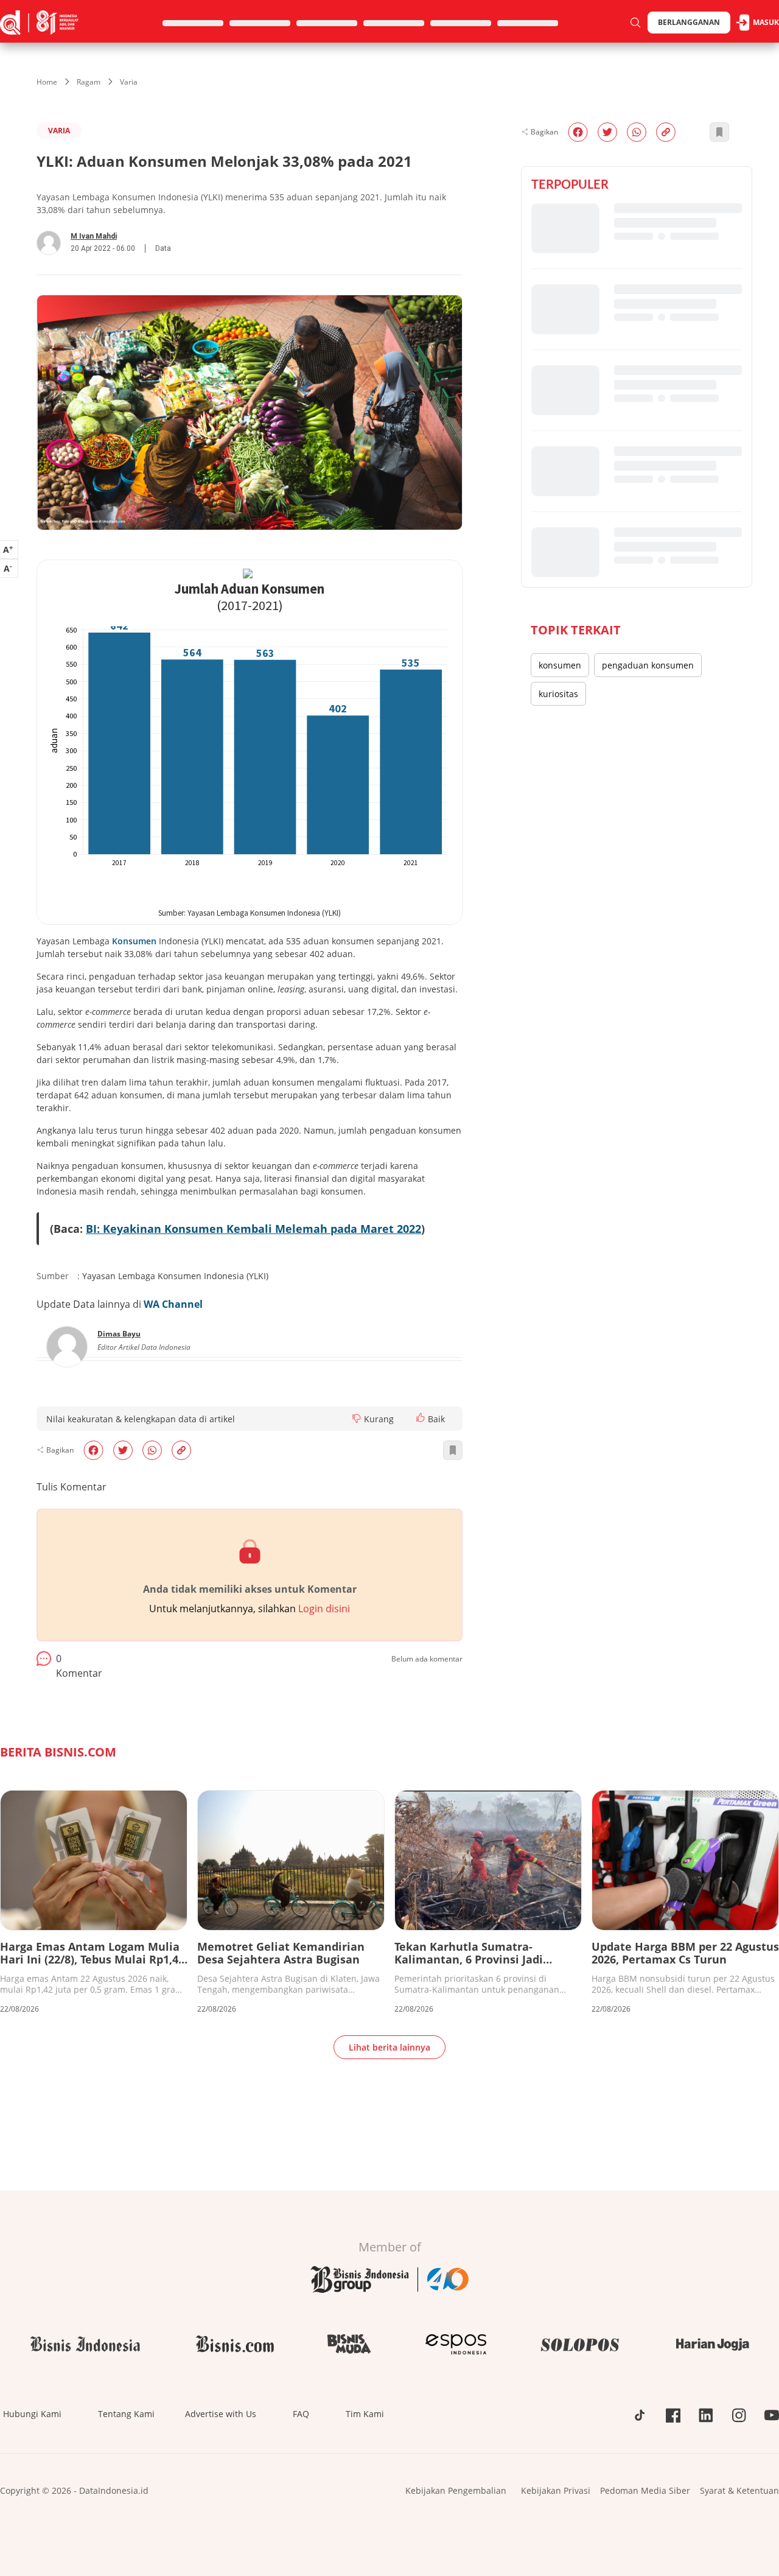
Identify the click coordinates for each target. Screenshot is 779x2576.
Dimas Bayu (119, 1334)
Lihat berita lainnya (389, 2047)
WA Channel (173, 1304)
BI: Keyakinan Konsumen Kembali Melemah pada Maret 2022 (253, 1229)
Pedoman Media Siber (645, 2490)
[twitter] (123, 1450)
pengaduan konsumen (648, 665)
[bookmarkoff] (453, 1450)
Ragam (89, 82)
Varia (129, 82)
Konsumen (134, 941)
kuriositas (558, 694)
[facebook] (93, 1450)
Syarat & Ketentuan (739, 2490)
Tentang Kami (126, 2414)
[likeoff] (421, 1417)
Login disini (324, 1609)
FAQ (301, 2414)
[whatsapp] (152, 1450)
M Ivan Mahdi (94, 236)
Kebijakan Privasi (556, 2490)
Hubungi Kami (32, 2414)
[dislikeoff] (357, 1419)
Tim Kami (365, 2414)
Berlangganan (689, 22)
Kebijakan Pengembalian (456, 2490)
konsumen (560, 665)
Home (47, 82)
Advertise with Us (221, 2414)
